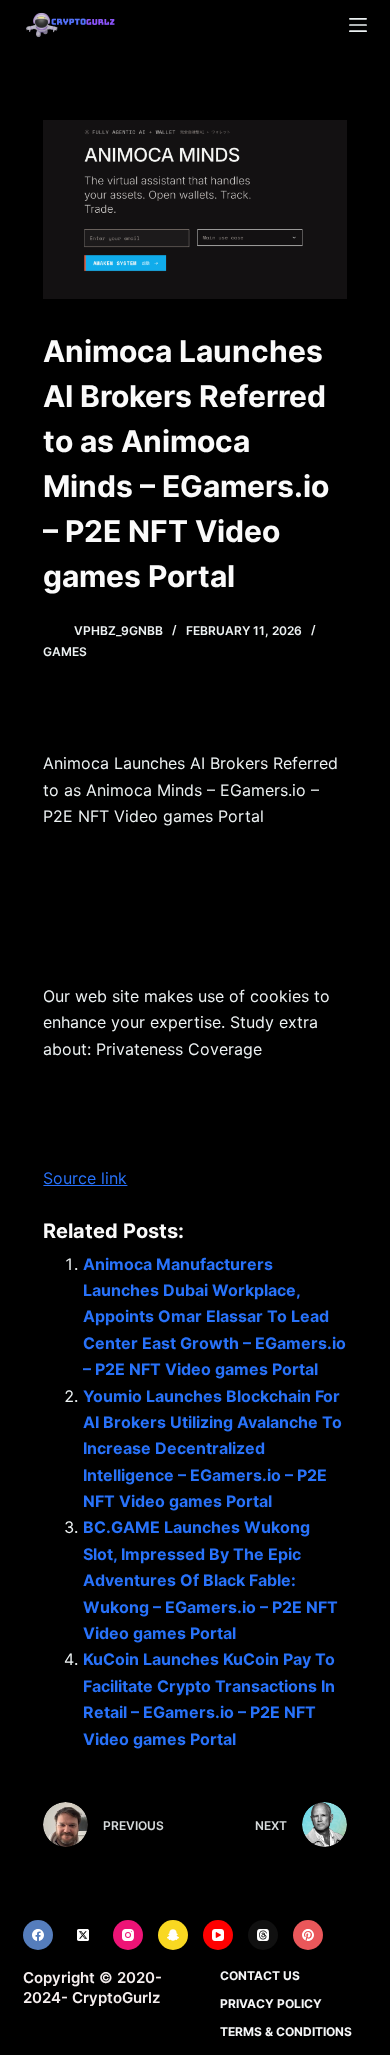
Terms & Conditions (286, 2031)
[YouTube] (218, 1935)
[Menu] (358, 25)
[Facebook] (38, 1935)
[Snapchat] (173, 1935)
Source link (85, 1178)
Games (65, 651)
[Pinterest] (308, 1935)
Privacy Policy (271, 2003)
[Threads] (263, 1935)
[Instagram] (128, 1935)
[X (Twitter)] (83, 1935)
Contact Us (260, 1975)
